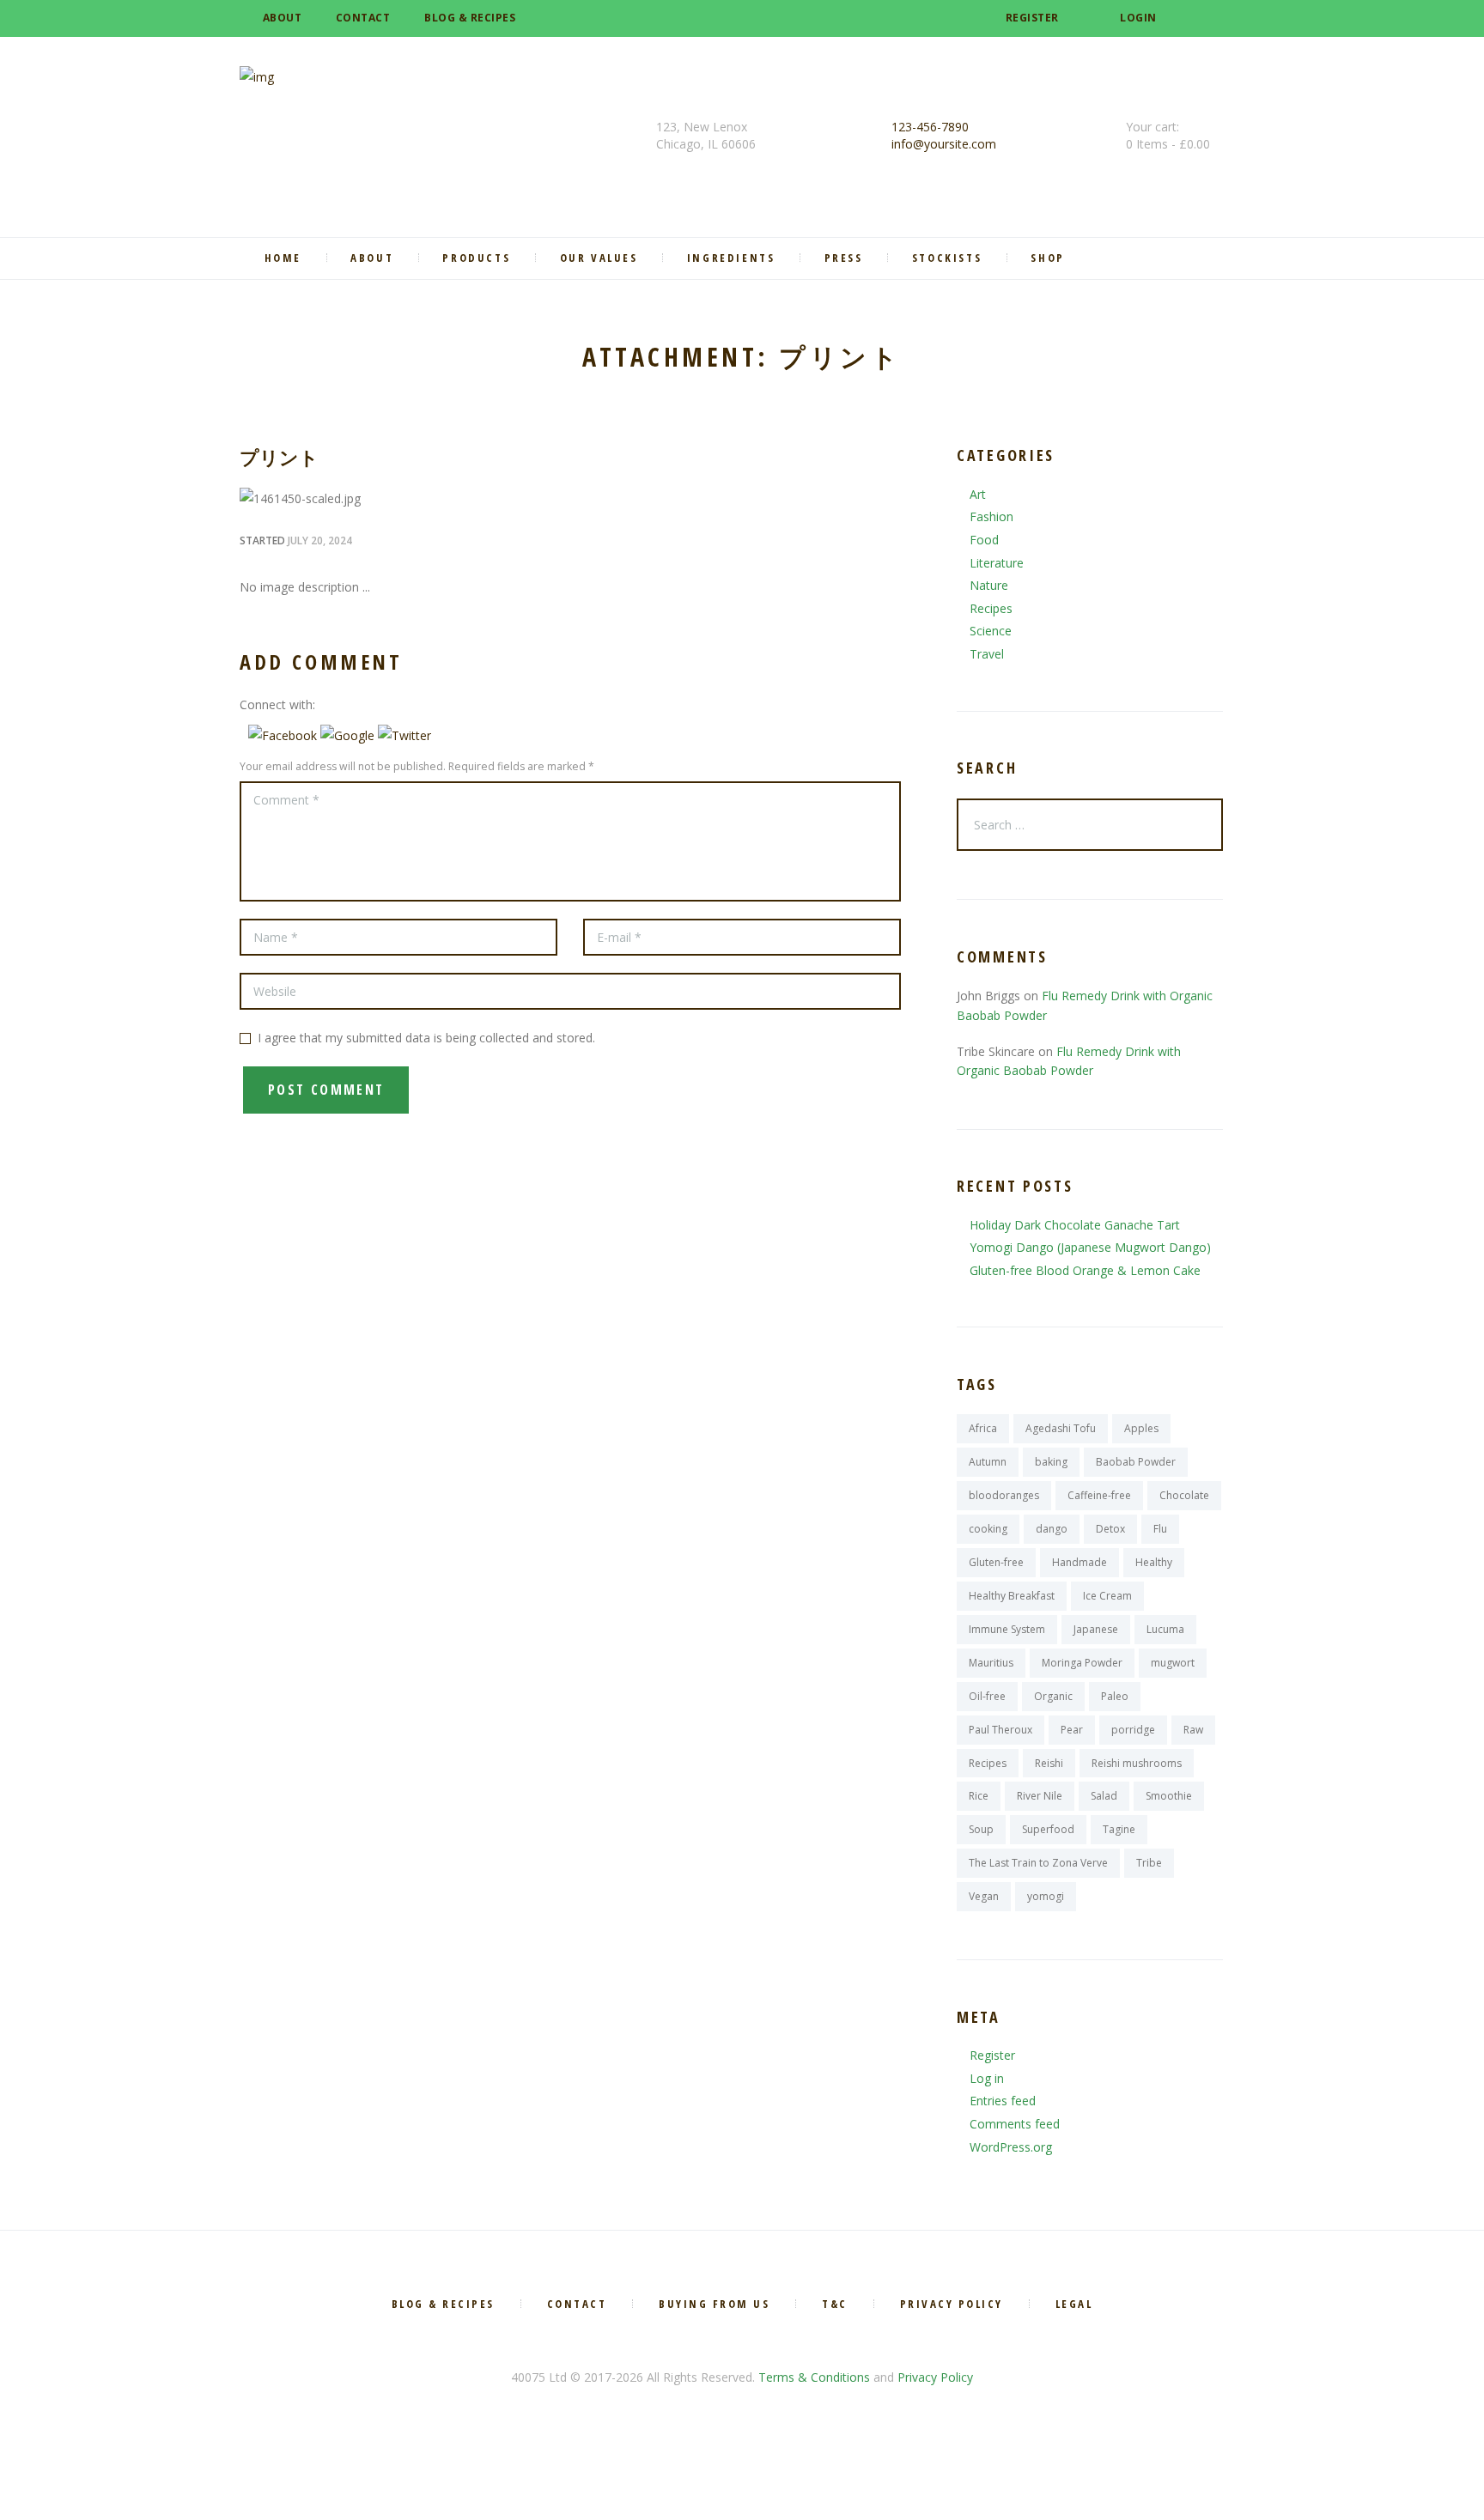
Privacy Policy (935, 2377)
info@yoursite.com (944, 144)
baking (1051, 1462)
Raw (1193, 1730)
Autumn (988, 1462)
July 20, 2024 (320, 540)
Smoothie (1169, 1796)
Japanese (1096, 1629)
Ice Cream (1107, 1596)
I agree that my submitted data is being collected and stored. (426, 1038)
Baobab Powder (1136, 1462)
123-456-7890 (930, 127)
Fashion (991, 516)
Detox (1110, 1529)
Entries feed (1003, 2101)
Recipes (991, 608)
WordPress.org (1011, 2147)
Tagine (1119, 1829)
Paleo (1115, 1696)
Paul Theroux (1000, 1730)
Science (991, 631)
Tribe (1149, 1863)
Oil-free (987, 1696)
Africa (983, 1428)
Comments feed (1015, 2124)
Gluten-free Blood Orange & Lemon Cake (1085, 1270)
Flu (1160, 1529)
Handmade (1080, 1562)
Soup (981, 1829)
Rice (979, 1796)
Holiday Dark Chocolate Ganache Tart (1075, 1225)
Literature (997, 563)
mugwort (1173, 1663)
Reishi (1049, 1763)
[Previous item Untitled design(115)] (405, 499)
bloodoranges (1004, 1495)
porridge (1133, 1730)
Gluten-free (996, 1562)
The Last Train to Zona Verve (1038, 1863)
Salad (1104, 1796)
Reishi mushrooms (1137, 1763)
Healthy (1154, 1562)
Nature (989, 585)
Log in (987, 2078)
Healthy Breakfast (1012, 1596)
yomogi (1046, 1896)
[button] (284, 735)
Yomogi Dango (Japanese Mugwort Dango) (1090, 1247)
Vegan (984, 1896)
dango (1052, 1529)
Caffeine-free (1099, 1495)
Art (978, 494)
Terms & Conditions (814, 2377)
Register (1032, 18)
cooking (988, 1529)
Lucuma (1165, 1629)
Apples (1141, 1428)
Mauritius (991, 1663)
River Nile (1040, 1796)
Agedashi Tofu (1061, 1428)
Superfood (1048, 1829)
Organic (1053, 1696)
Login (1138, 18)
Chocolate (1184, 1495)
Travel (987, 654)
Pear (1072, 1730)
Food (984, 540)
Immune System (1007, 1629)
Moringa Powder (1082, 1663)
